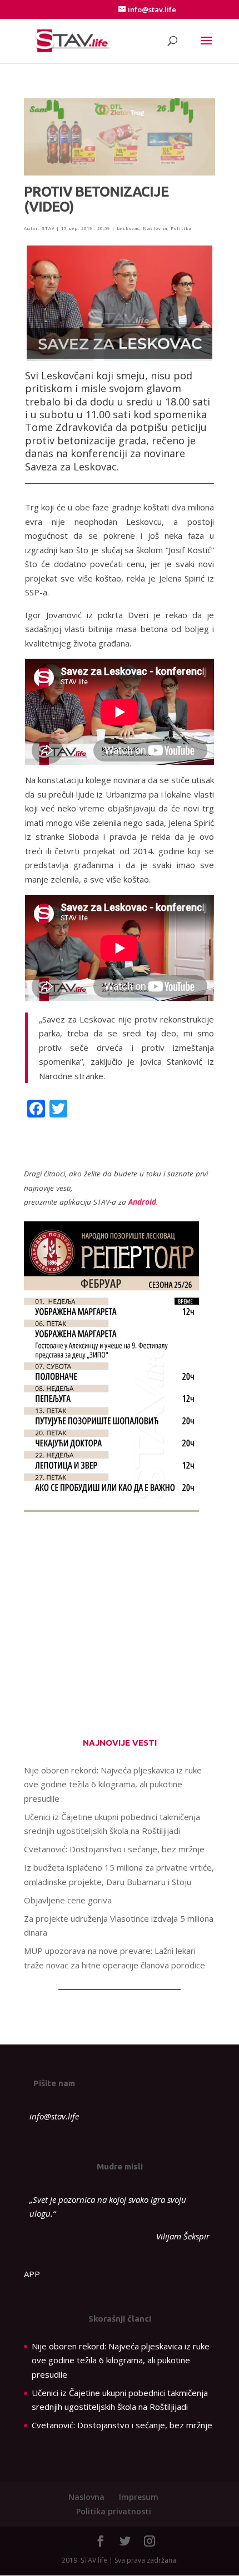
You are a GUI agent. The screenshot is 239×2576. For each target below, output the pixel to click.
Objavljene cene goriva (68, 1900)
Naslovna (155, 228)
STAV (48, 228)
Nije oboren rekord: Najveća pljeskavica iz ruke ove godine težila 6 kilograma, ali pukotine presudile (113, 1784)
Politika (181, 228)
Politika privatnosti (114, 2511)
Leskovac (128, 228)
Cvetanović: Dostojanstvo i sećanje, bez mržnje (114, 1849)
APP (32, 2274)
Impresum (139, 2497)
